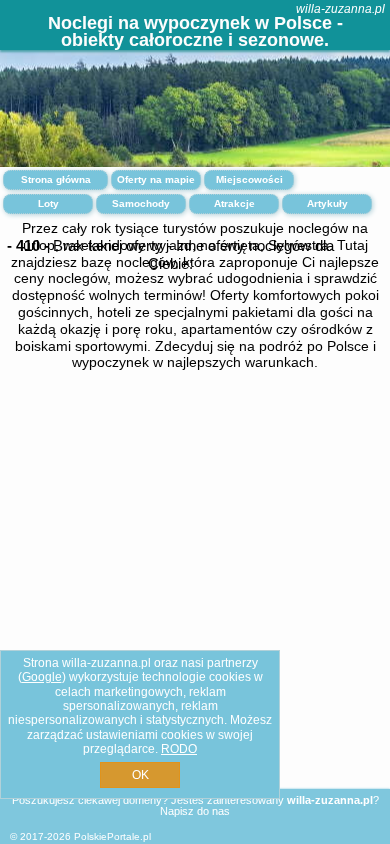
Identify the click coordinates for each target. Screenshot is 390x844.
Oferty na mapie (156, 179)
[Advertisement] (195, 563)
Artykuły (327, 203)
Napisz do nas (195, 811)
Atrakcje (234, 203)
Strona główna (56, 179)
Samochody (141, 203)
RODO (179, 749)
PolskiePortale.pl (112, 836)
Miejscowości (249, 179)
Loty (48, 203)
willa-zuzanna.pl (340, 9)
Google (42, 677)
